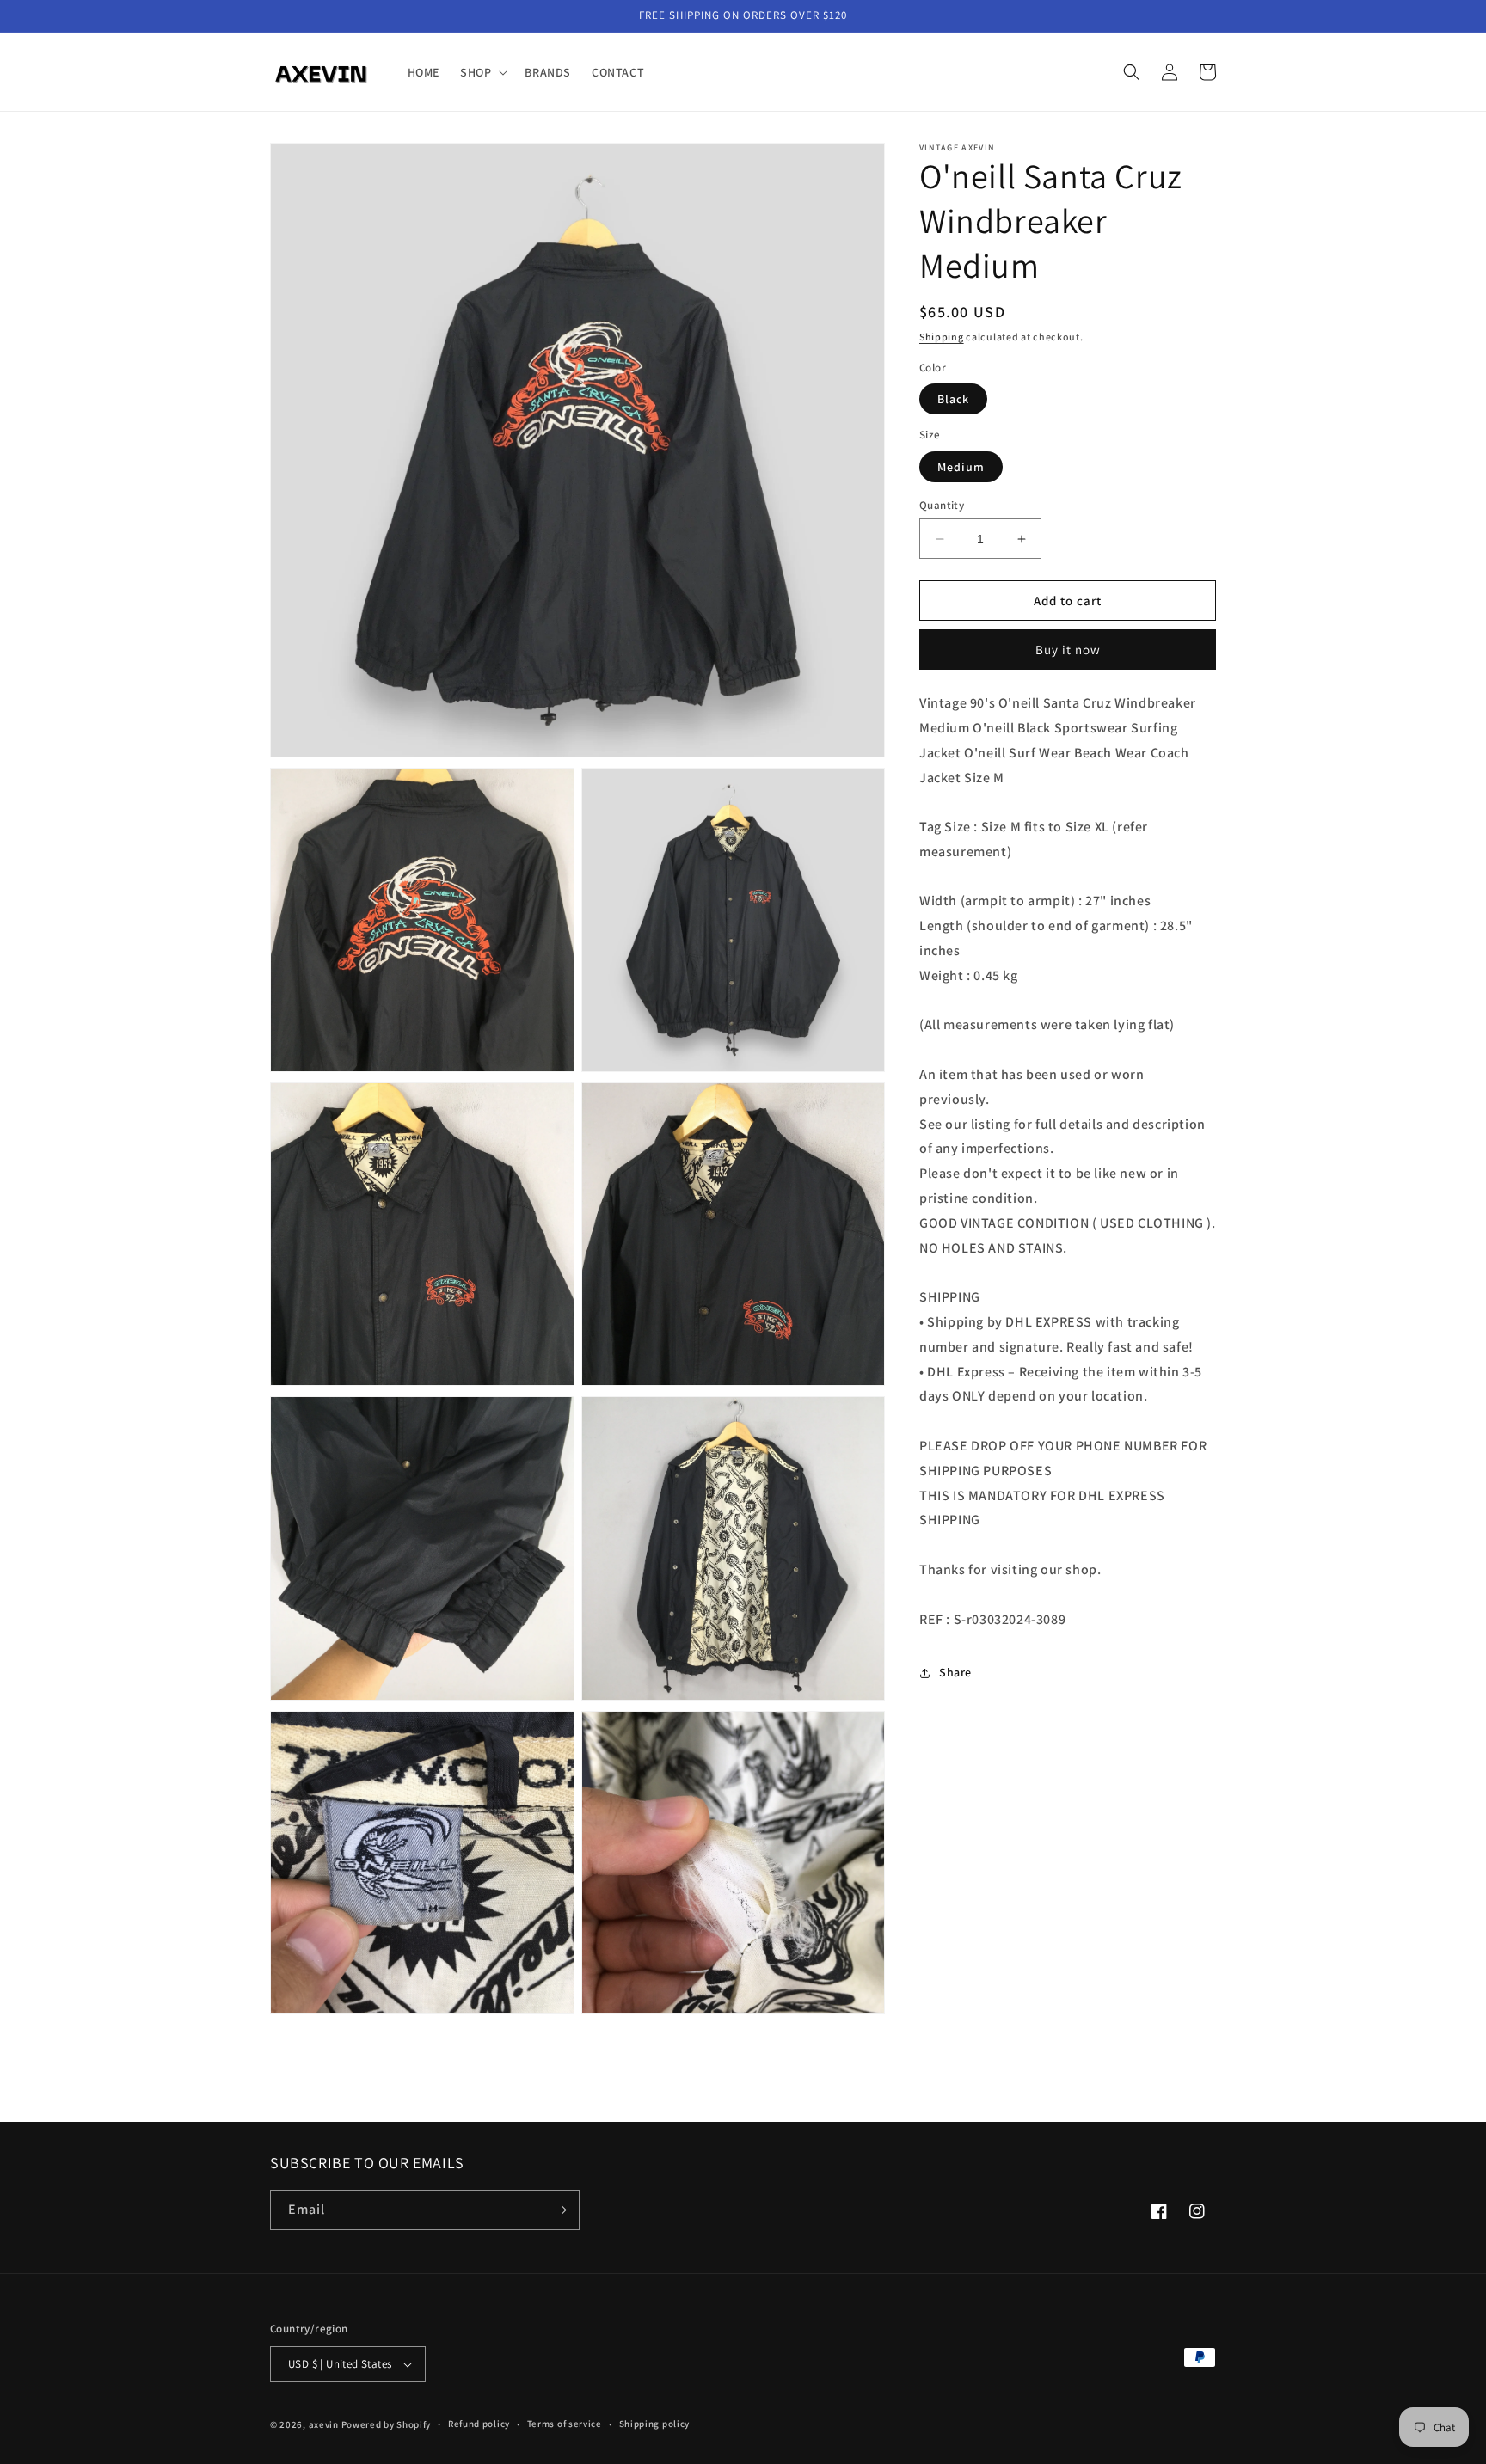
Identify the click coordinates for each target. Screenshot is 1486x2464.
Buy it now (1068, 650)
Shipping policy (655, 2424)
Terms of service (565, 2424)
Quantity (942, 505)
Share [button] (955, 1672)
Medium (961, 467)
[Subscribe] (560, 2210)
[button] (482, 72)
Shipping (942, 337)
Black (953, 399)
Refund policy (479, 2424)
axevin (324, 2424)
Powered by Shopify (387, 2424)
